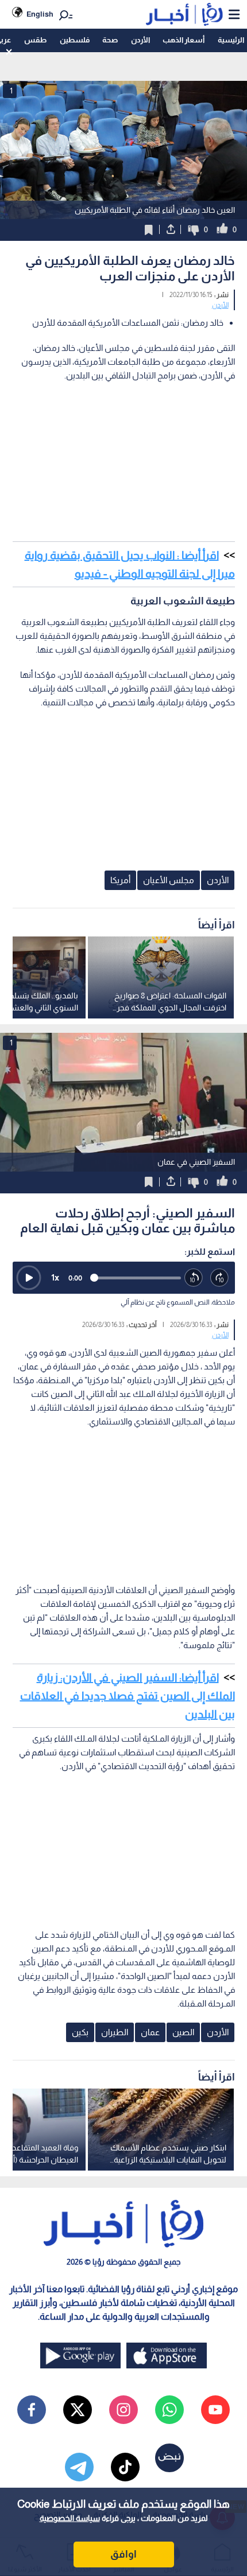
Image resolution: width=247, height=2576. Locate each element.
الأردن (140, 40)
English (40, 14)
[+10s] (220, 1278)
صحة (110, 40)
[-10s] (194, 1278)
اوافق (123, 2554)
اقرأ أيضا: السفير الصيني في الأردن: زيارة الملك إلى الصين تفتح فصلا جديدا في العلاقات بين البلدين (128, 1696)
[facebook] (32, 2410)
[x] (78, 2410)
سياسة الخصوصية (70, 2518)
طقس (35, 40)
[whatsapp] (169, 2410)
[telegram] (79, 2467)
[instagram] (123, 2410)
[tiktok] (125, 2467)
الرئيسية (231, 40)
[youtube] (215, 2410)
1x (55, 1277)
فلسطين (75, 40)
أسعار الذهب (184, 40)
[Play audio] (29, 1278)
